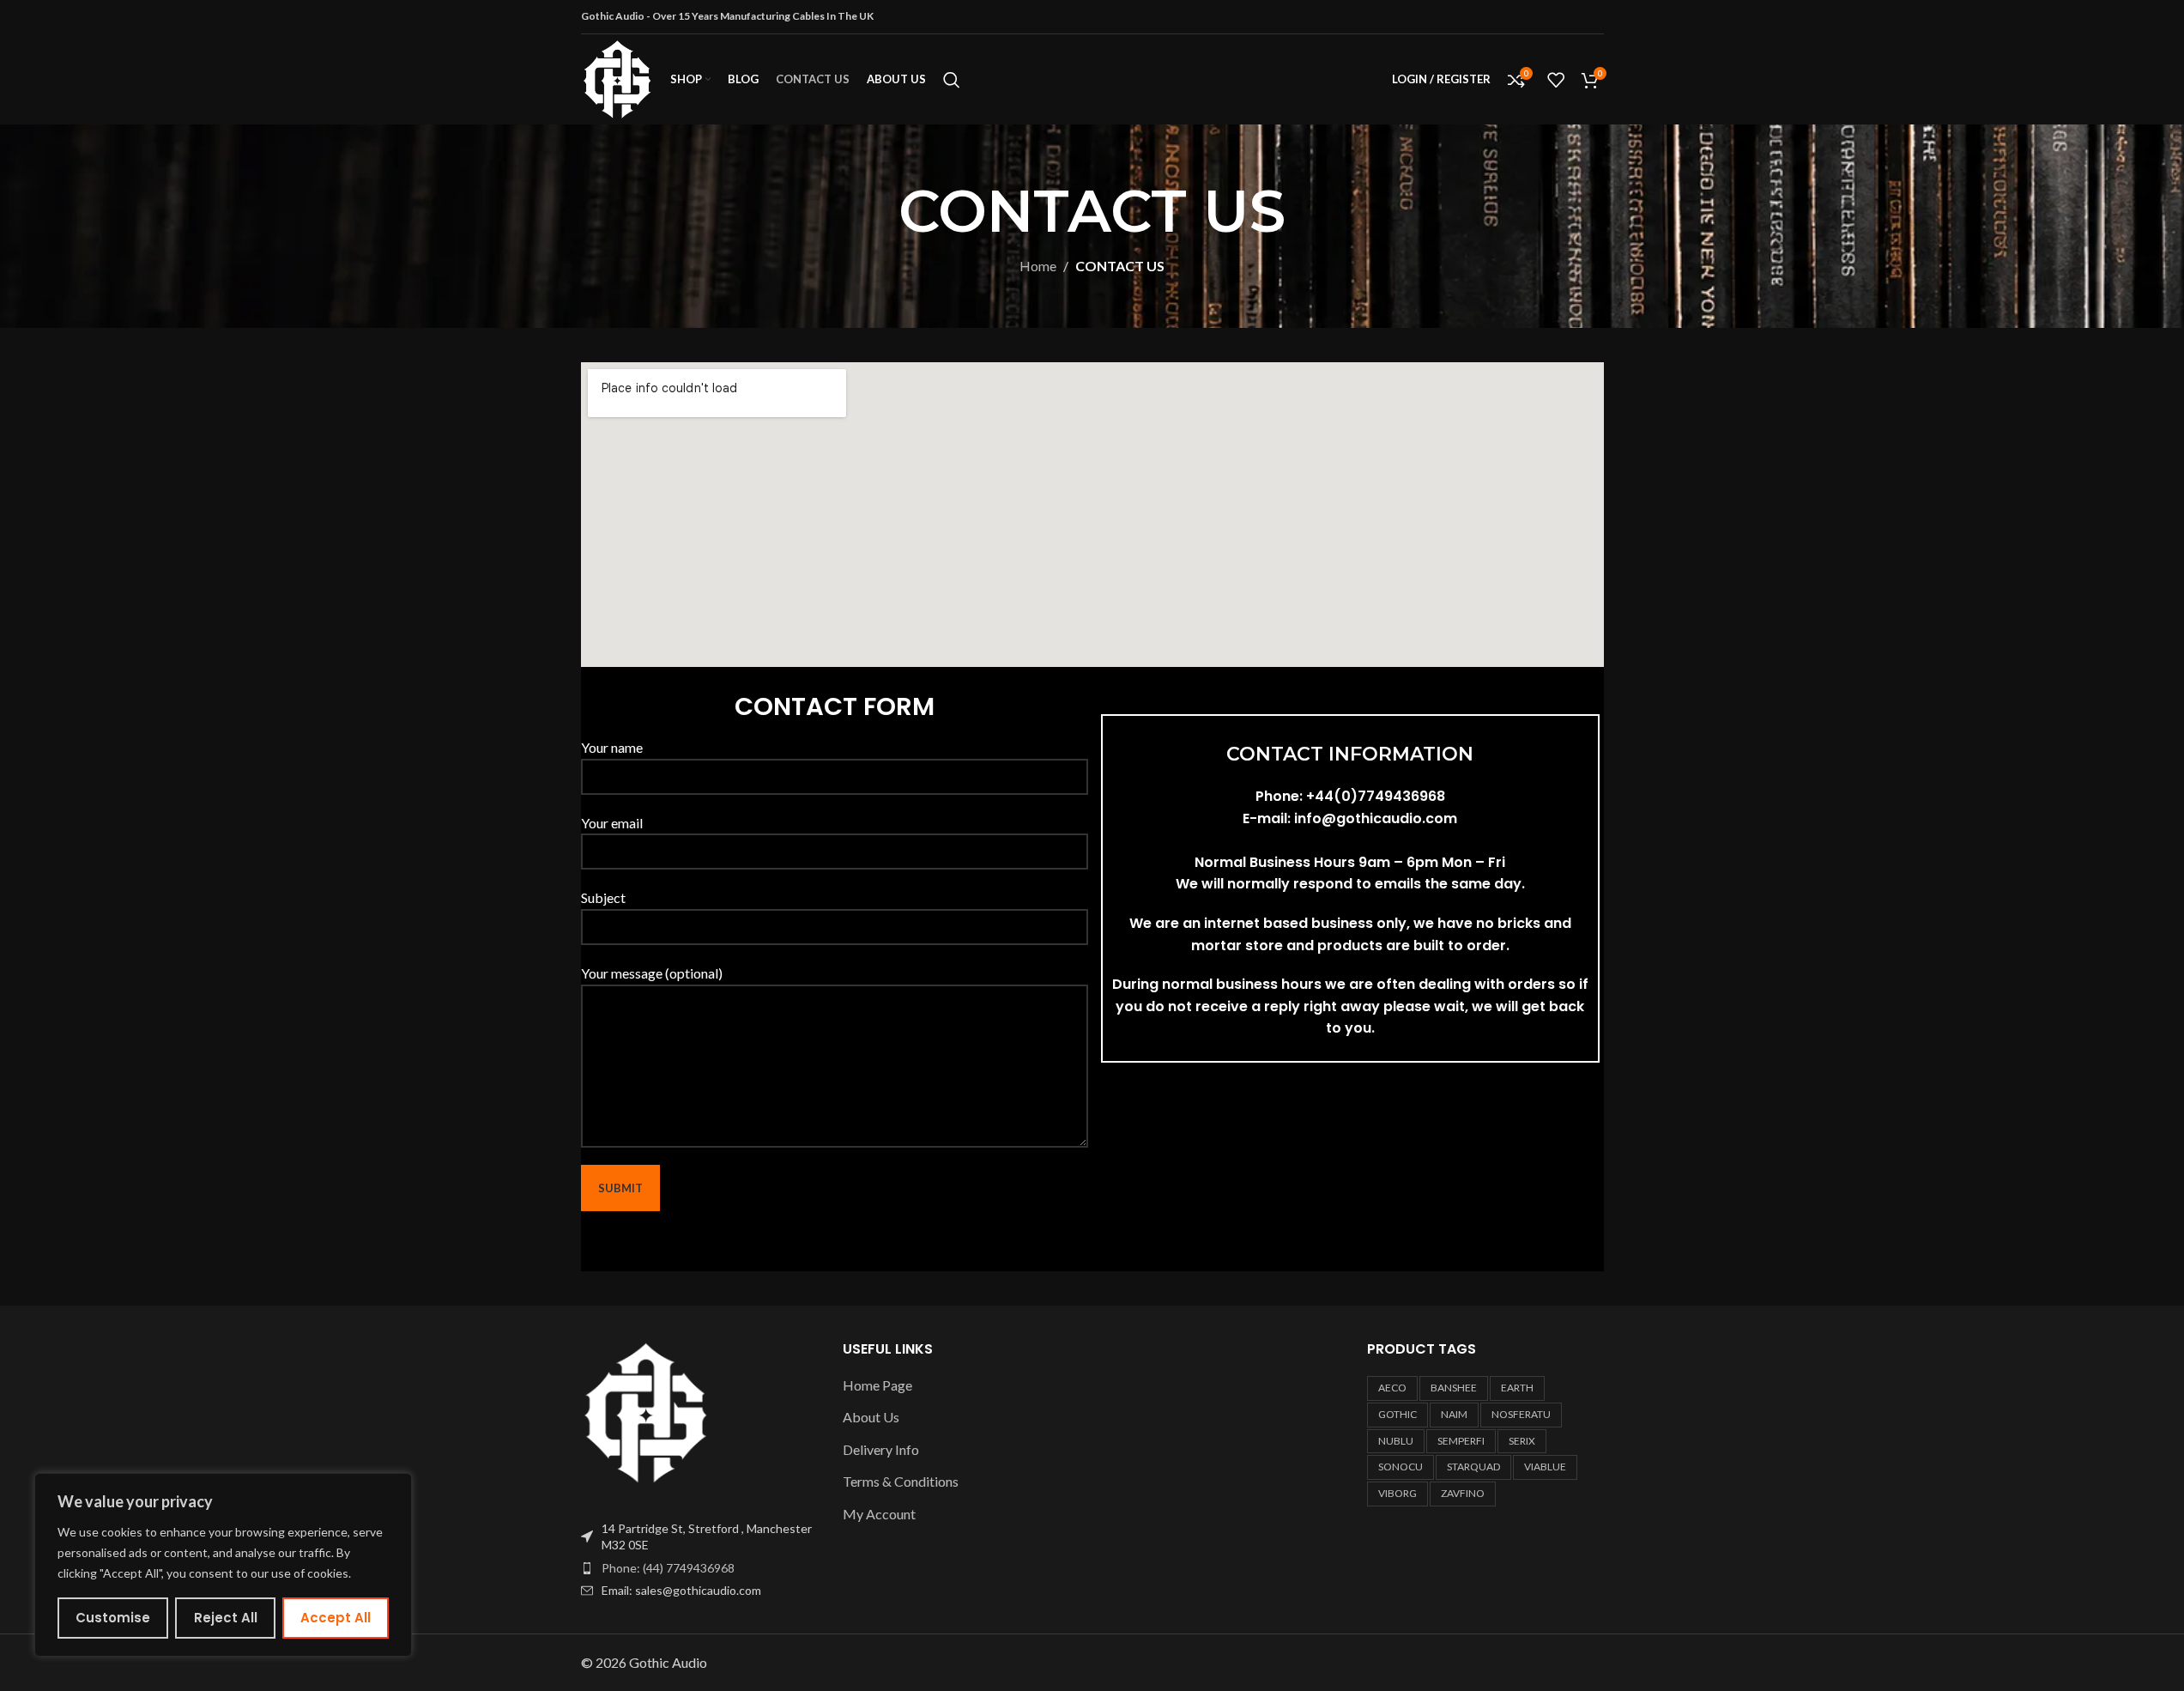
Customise (113, 1618)
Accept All (336, 1618)
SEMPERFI (1461, 1441)
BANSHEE (1454, 1388)
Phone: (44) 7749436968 (668, 1568)
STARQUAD (1473, 1467)
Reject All (226, 1618)
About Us (871, 1417)
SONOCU (1401, 1467)
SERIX (1522, 1441)
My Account (879, 1514)
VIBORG (1398, 1493)
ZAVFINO (1463, 1493)
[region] (223, 1565)
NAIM (1454, 1414)
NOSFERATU (1521, 1414)
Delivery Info (881, 1449)
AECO (1392, 1388)
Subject (603, 897)
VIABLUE (1545, 1467)
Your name (612, 747)
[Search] (952, 80)
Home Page (877, 1385)
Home (1038, 266)
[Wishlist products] (1556, 80)
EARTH (1517, 1388)
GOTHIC (1398, 1414)
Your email (612, 823)
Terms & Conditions (901, 1481)
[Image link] (646, 1411)
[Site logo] (617, 78)
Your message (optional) (652, 973)
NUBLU (1396, 1441)
